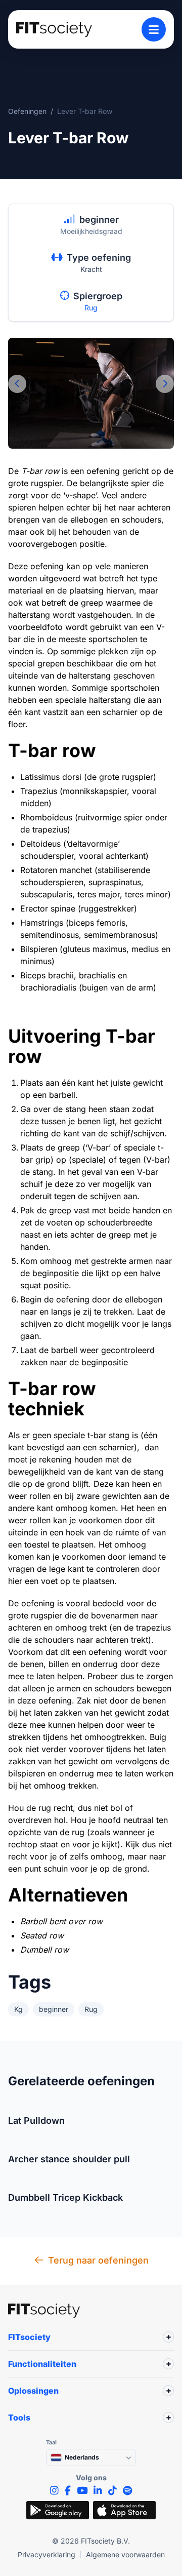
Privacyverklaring (47, 2554)
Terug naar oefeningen (98, 2260)
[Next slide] (165, 384)
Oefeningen (27, 111)
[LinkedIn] (98, 2491)
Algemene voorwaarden (125, 2554)
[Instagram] (54, 2491)
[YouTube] (82, 2491)
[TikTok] (112, 2491)
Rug (91, 308)
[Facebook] (68, 2491)
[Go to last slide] (17, 384)
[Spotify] (127, 2491)
